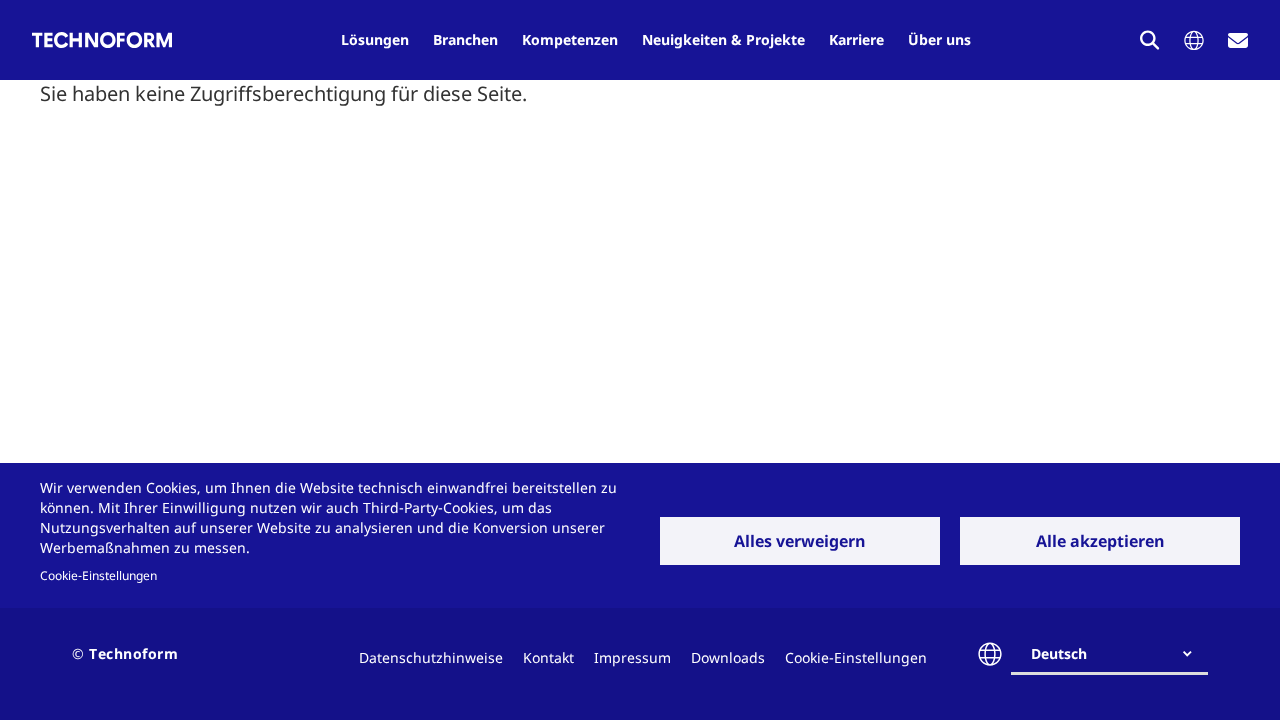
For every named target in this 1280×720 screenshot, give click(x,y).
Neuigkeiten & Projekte (723, 39)
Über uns (939, 39)
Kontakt (548, 657)
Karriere (856, 39)
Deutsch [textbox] (1059, 653)
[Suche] (1150, 40)
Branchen (465, 39)
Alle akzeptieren (1100, 541)
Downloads (728, 657)
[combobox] (1117, 654)
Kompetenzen (570, 39)
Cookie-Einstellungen (98, 575)
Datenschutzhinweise (431, 657)
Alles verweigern (800, 541)
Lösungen (375, 39)
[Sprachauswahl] (1194, 40)
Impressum (632, 657)
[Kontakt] (1238, 40)
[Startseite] (102, 40)
